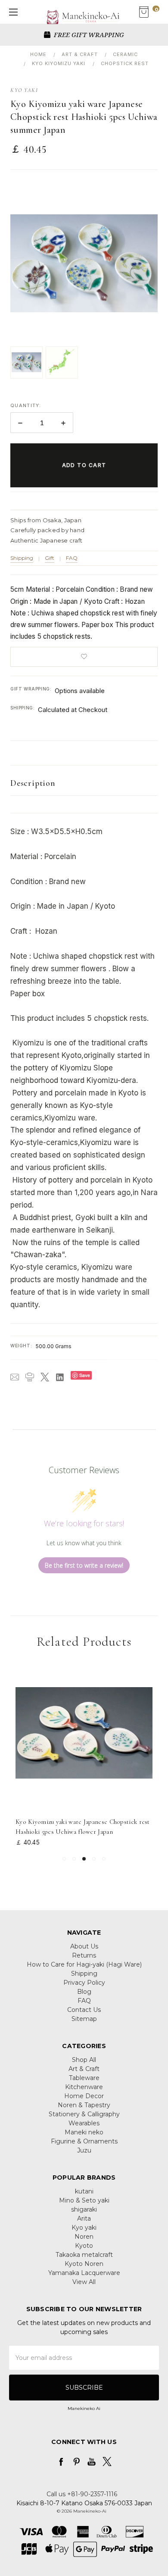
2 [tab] (74, 1859)
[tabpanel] (84, 1756)
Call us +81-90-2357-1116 (82, 2494)
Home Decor (84, 2096)
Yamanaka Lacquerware (84, 2273)
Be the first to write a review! (84, 1565)
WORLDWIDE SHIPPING (103, 35)
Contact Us (84, 2010)
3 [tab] (84, 1859)
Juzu (84, 2150)
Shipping (22, 558)
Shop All (84, 2060)
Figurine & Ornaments (84, 2141)
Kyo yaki (84, 2228)
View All (84, 2282)
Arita (84, 2218)
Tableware (84, 2078)
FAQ (72, 558)
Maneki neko (84, 2132)
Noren (84, 2237)
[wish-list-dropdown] (84, 657)
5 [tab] (104, 1859)
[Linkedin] (60, 1377)
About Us (84, 1946)
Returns (84, 1955)
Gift (50, 558)
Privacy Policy (84, 1983)
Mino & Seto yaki (84, 2200)
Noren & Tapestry (84, 2105)
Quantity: (26, 405)
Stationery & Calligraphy (84, 2114)
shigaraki (84, 2209)
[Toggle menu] (12, 12)
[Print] (30, 1377)
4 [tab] (94, 1859)
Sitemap (84, 2019)
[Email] (15, 1377)
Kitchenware (84, 2087)
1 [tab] (64, 1859)
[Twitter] (45, 1377)
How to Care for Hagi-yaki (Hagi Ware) (84, 1964)
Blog (84, 1992)
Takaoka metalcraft (84, 2255)
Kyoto (84, 2246)
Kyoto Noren (84, 2264)
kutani (84, 2191)
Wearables (84, 2123)
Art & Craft (84, 2069)
